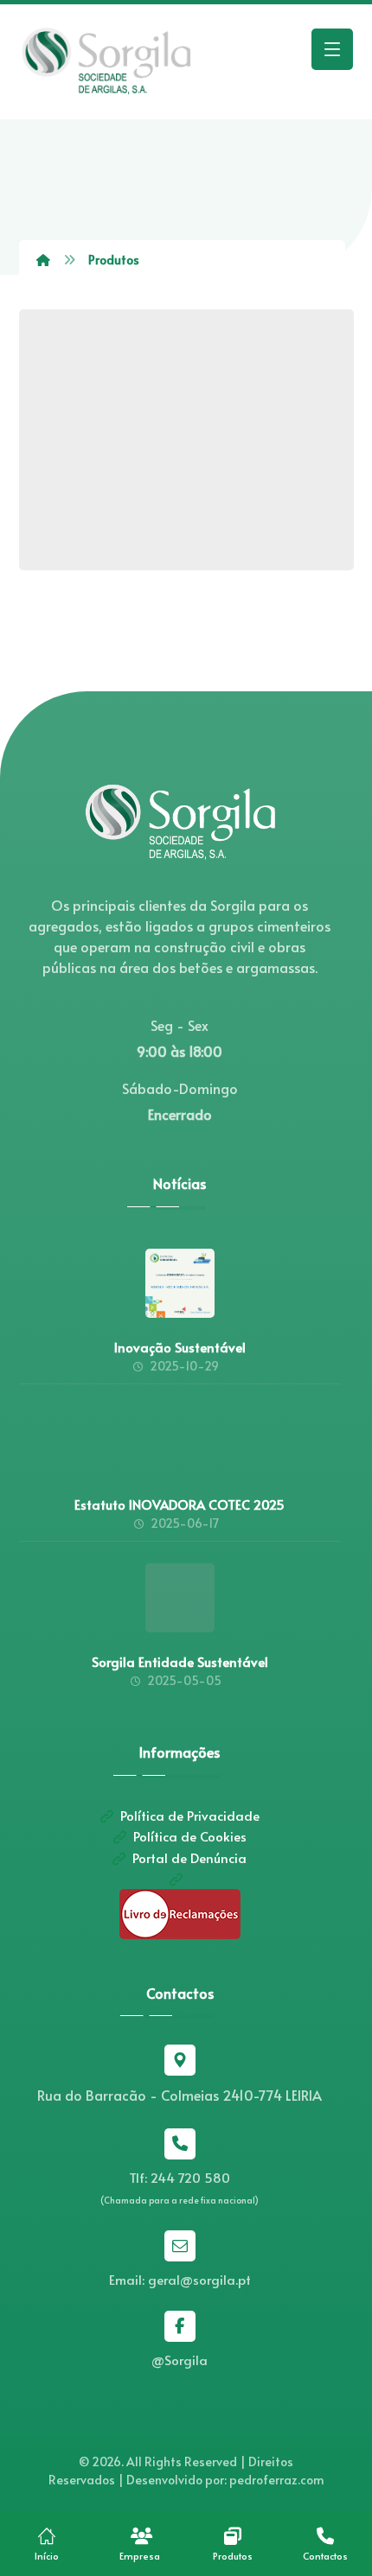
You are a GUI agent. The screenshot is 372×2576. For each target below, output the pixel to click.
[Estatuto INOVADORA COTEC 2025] (180, 1441)
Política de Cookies (190, 1836)
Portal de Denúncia (189, 1857)
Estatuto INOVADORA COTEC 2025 (180, 1504)
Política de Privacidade (190, 1815)
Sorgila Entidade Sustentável (180, 1661)
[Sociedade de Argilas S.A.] (106, 62)
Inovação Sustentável (180, 1347)
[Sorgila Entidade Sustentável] (180, 1598)
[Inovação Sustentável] (180, 1283)
